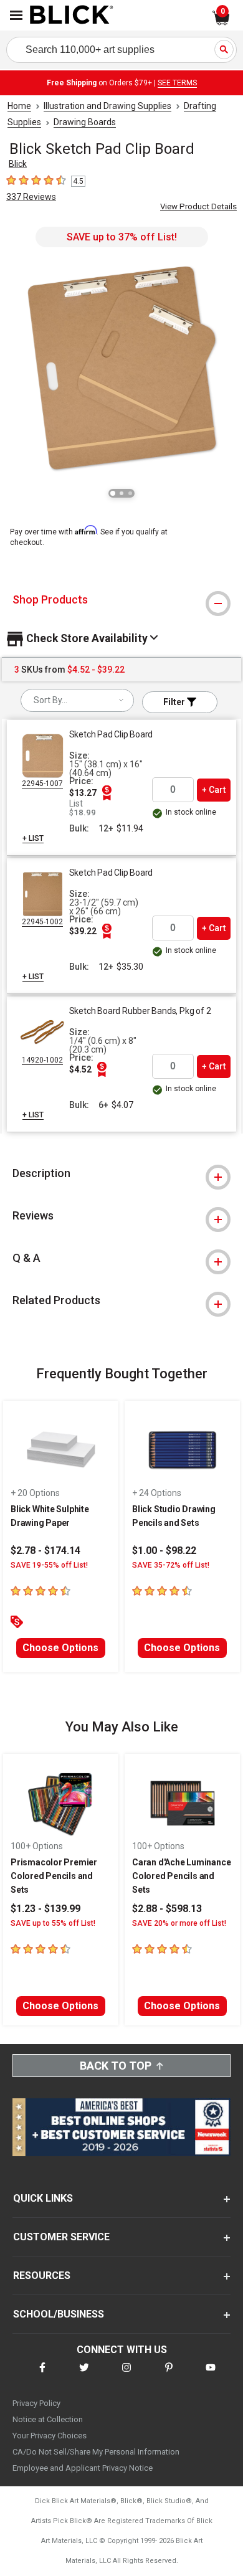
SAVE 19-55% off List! (49, 1565)
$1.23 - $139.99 (45, 1909)
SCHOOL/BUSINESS (59, 2314)
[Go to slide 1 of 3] (113, 493)
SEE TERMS (177, 83)
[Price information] (107, 793)
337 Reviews (31, 197)
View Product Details (198, 206)
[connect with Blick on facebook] (42, 2375)
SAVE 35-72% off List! (171, 1565)
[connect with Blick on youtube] (211, 2375)
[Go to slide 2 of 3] (121, 493)
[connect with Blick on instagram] (126, 2375)
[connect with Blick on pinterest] (169, 2375)
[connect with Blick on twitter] (84, 2375)
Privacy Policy (36, 2403)
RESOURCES (42, 2275)
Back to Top (116, 2066)
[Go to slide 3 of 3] (130, 493)
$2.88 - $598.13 (167, 1909)
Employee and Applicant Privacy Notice (83, 2468)
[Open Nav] (16, 15)
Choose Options (60, 1648)
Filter (175, 702)
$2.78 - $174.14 (45, 1551)
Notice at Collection (48, 2419)
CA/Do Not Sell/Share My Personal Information (96, 2452)
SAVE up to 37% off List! (122, 237)
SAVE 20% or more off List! (179, 1923)
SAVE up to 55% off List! (53, 1923)
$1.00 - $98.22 (164, 1551)
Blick (18, 164)
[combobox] (77, 700)
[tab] (121, 600)
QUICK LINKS (43, 2198)
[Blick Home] (72, 16)
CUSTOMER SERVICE (61, 2237)
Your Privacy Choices (50, 2436)
